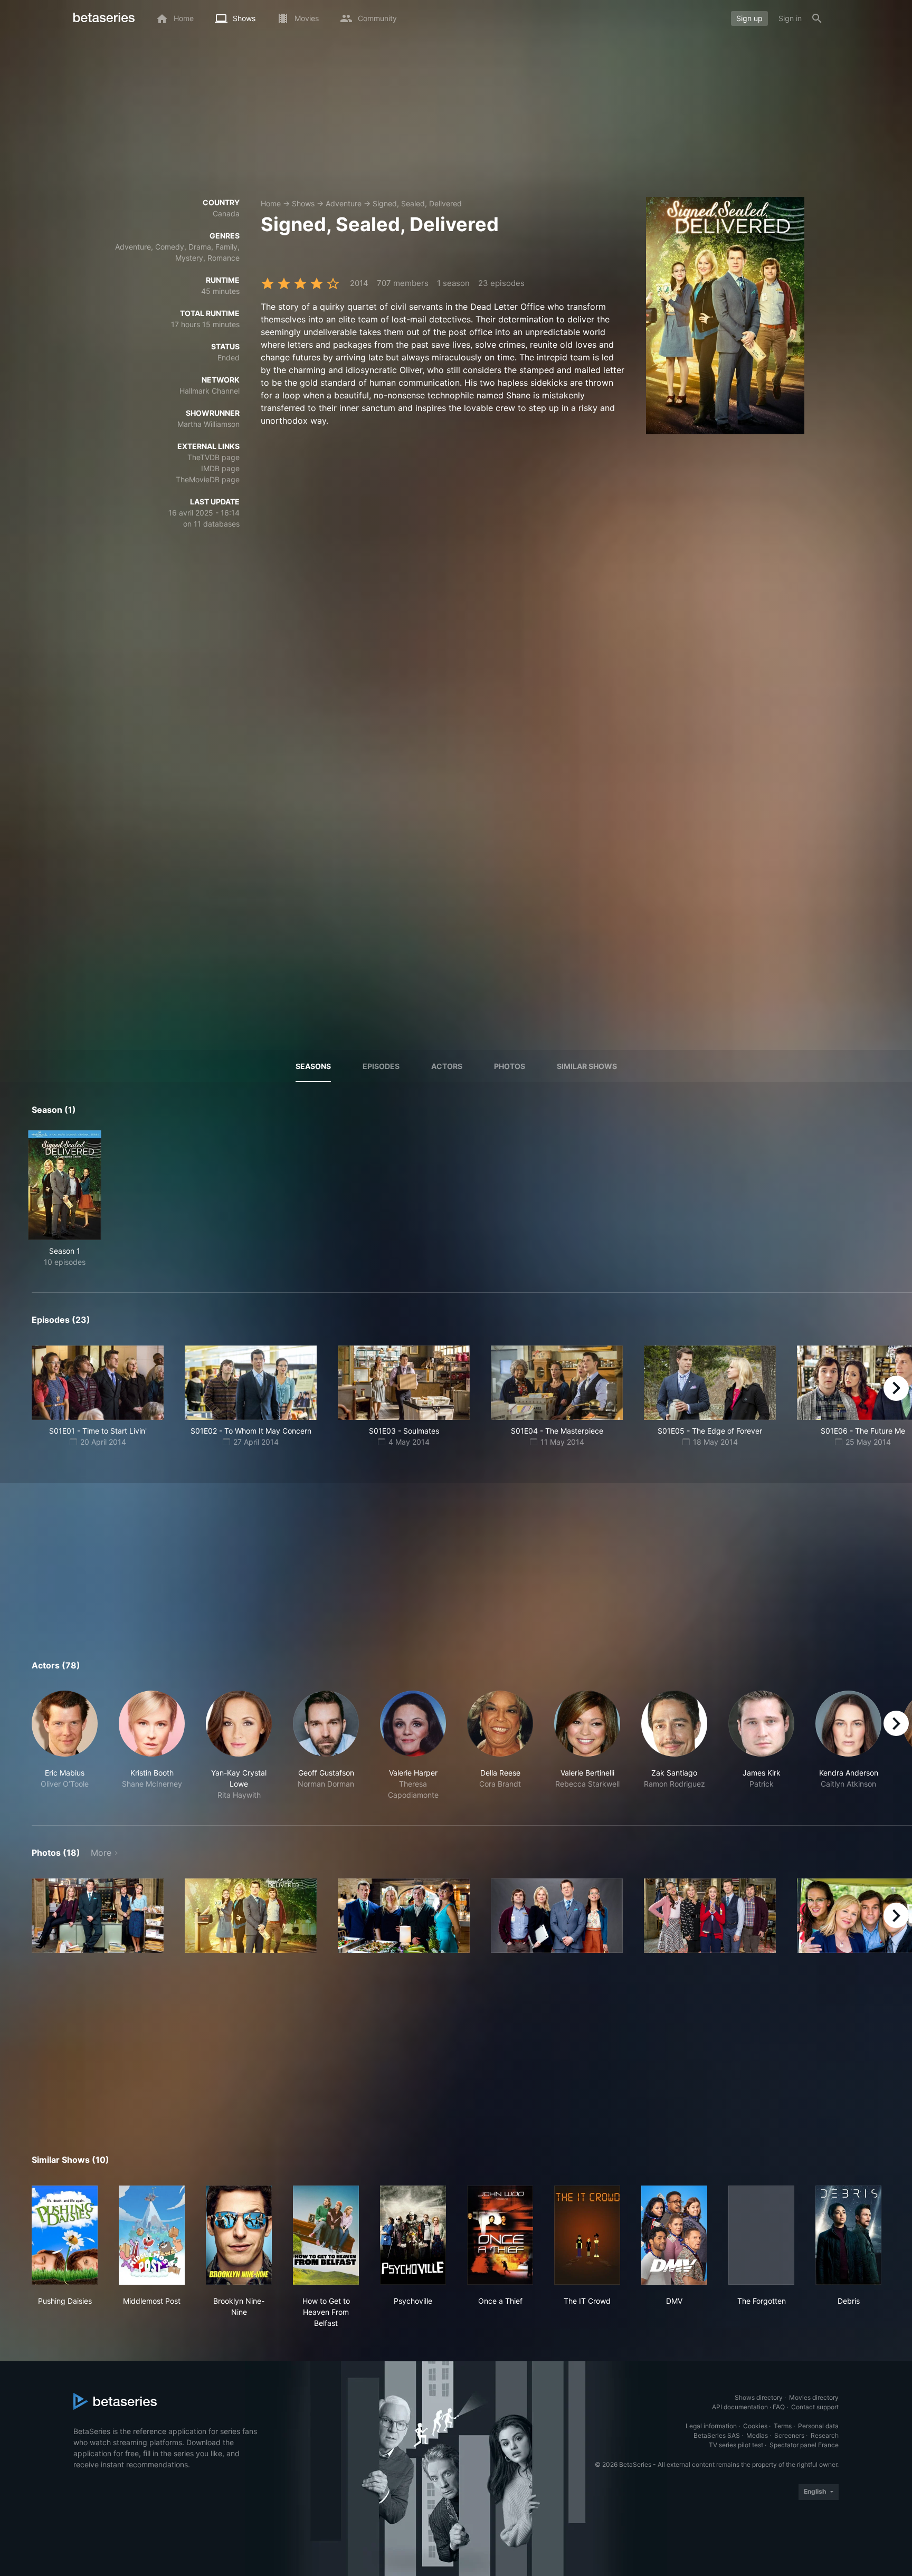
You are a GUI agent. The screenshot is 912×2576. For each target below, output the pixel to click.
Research (825, 2435)
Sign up (749, 18)
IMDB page (220, 468)
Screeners (789, 2435)
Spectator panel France (804, 2445)
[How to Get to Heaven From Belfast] (326, 2235)
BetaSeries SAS (717, 2435)
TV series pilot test (736, 2445)
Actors (447, 1066)
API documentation (740, 2407)
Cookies (755, 2426)
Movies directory (814, 2397)
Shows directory (759, 2397)
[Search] (817, 18)
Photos (510, 1066)
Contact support (815, 2407)
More (101, 1853)
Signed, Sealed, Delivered (417, 203)
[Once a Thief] (500, 2235)
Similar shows (587, 1066)
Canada (226, 213)
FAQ (779, 2407)
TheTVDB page (213, 457)
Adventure (344, 203)
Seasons (313, 1066)
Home (271, 203)
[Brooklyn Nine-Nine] (239, 2235)
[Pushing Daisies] (65, 2235)
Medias (757, 2435)
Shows (303, 203)
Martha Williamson (208, 424)
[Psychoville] (413, 2235)
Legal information (711, 2426)
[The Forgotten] (761, 2235)
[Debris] (848, 2235)
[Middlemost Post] (152, 2235)
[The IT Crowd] (587, 2235)
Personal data (818, 2426)
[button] (65, 1745)
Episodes (381, 1066)
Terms (783, 2426)
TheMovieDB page (208, 479)
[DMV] (674, 2235)
